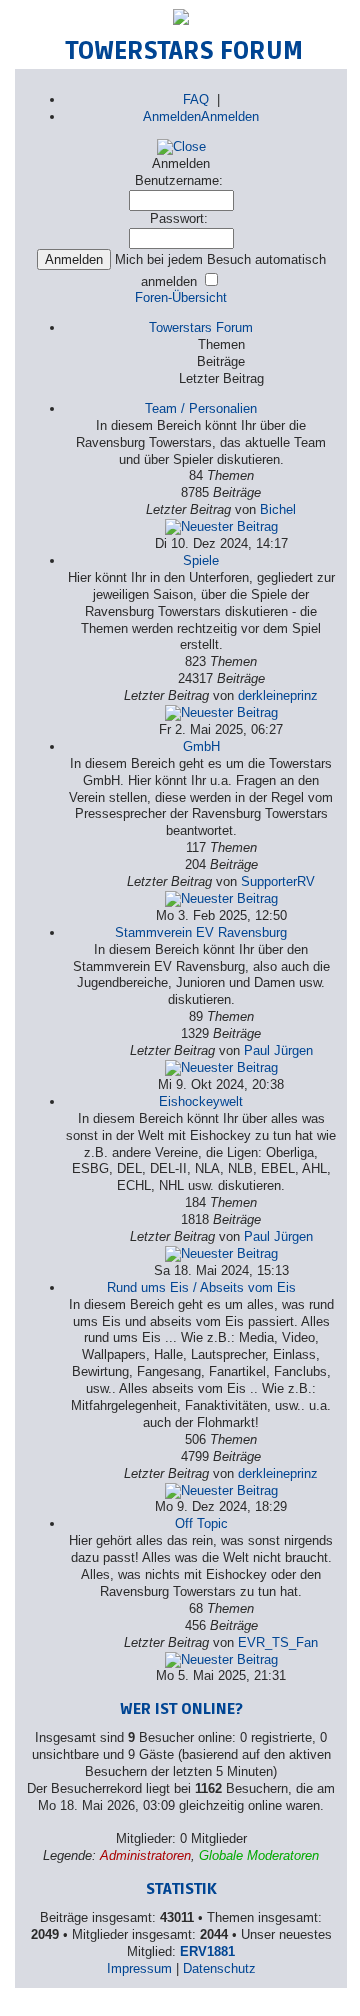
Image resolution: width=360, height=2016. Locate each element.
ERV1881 (207, 1951)
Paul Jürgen (278, 1050)
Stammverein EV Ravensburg (201, 932)
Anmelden (172, 116)
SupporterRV (278, 881)
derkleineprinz (278, 695)
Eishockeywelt (201, 1101)
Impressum (139, 1968)
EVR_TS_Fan (278, 1642)
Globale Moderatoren (259, 1855)
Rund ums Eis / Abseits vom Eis (201, 1287)
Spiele (201, 560)
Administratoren (145, 1855)
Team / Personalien (201, 408)
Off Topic (201, 1523)
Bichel (278, 509)
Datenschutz (219, 1968)
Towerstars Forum (201, 327)
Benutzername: (179, 180)
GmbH (201, 746)
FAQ (196, 99)
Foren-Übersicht (181, 297)
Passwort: (179, 218)
